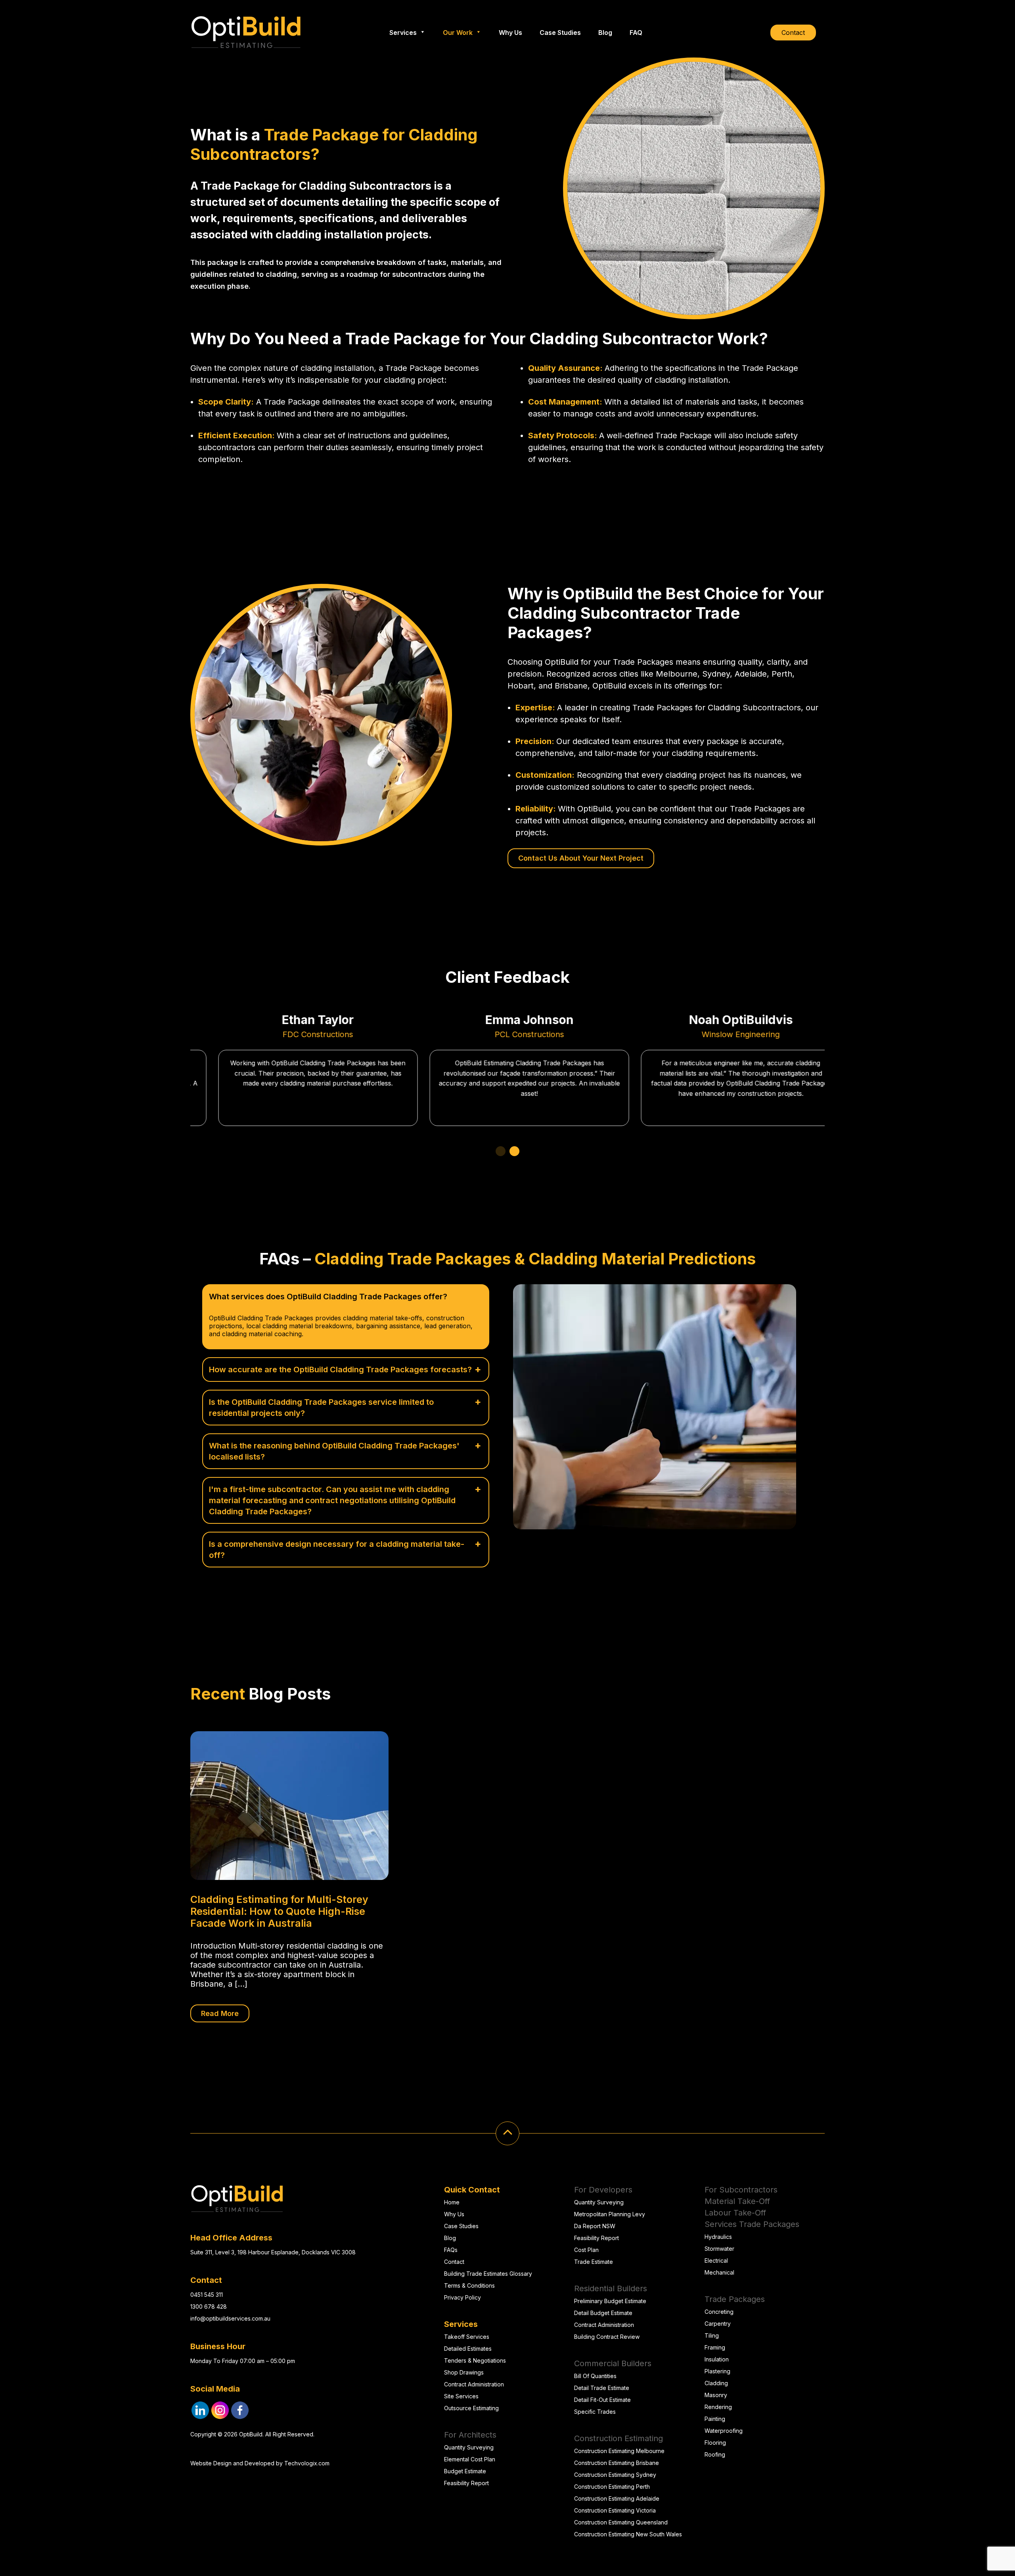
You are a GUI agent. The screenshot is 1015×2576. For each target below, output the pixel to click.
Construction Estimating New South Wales (628, 2534)
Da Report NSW (595, 2226)
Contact (793, 33)
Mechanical (719, 2272)
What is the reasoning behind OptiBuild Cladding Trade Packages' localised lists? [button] (334, 1451)
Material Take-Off (737, 2201)
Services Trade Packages (752, 2224)
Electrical (716, 2260)
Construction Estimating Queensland (621, 2522)
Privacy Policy (462, 2297)
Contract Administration (474, 2384)
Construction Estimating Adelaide (617, 2498)
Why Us (510, 33)
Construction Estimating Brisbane (617, 2463)
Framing (715, 2347)
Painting (715, 2419)
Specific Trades (595, 2412)
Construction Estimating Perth (612, 2487)
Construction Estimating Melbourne (619, 2451)
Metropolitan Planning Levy (610, 2214)
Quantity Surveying (469, 2447)
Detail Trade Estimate (602, 2388)
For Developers (603, 2190)
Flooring (715, 2443)
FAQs (451, 2250)
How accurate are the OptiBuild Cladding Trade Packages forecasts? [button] (340, 1370)
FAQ (636, 33)
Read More (220, 2013)
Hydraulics (718, 2237)
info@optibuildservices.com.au (230, 2318)
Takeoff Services (467, 2337)
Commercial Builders (613, 2363)
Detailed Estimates (468, 2349)
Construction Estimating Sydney (615, 2475)
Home (452, 2202)
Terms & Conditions (469, 2285)
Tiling (712, 2335)
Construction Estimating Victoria (615, 2510)
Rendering (718, 2407)
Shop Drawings (464, 2372)
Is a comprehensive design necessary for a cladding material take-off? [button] (337, 1550)
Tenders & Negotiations (475, 2360)
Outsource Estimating (471, 2408)
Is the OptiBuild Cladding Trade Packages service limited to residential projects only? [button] (321, 1408)
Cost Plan (586, 2250)
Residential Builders (611, 2288)
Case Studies (560, 33)
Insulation (717, 2359)
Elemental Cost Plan (470, 2459)
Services (403, 33)
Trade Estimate (594, 2262)
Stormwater (719, 2249)
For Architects (470, 2435)
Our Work (458, 33)
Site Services (461, 2396)
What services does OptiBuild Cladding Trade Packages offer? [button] (328, 1297)
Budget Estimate (465, 2471)
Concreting (719, 2312)
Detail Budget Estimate (603, 2313)
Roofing (715, 2454)
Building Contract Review (607, 2337)
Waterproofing (724, 2431)
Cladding (716, 2383)
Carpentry (718, 2324)
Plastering (717, 2371)
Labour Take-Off (735, 2213)
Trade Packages (735, 2299)
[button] (501, 1151)
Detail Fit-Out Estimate (602, 2400)
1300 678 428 (209, 2307)
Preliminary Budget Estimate (610, 2301)
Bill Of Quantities (595, 2376)
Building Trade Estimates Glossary (488, 2274)
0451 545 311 (207, 2295)
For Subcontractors (741, 2190)
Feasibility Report (466, 2483)
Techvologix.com (307, 2463)
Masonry (716, 2395)
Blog (605, 33)
